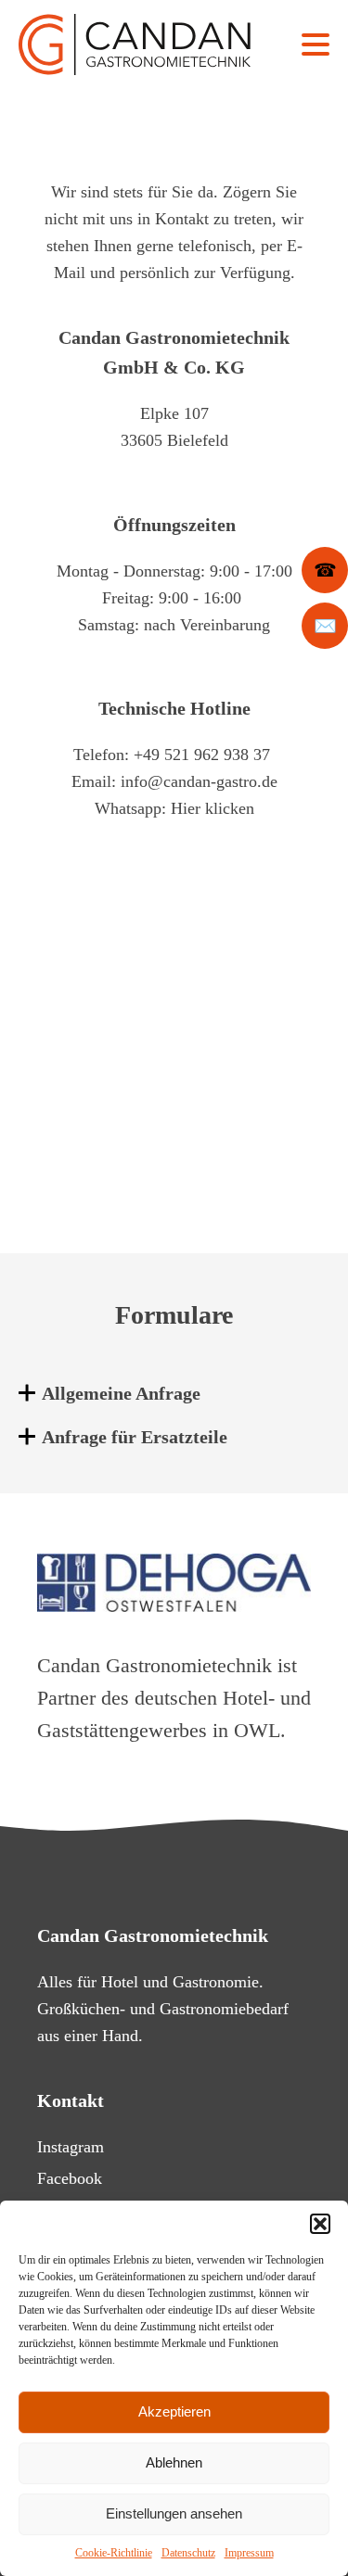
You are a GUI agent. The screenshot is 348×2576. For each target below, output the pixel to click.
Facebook (70, 2178)
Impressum (249, 2553)
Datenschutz (188, 2553)
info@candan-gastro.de (199, 781)
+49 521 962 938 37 (202, 755)
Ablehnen (174, 2462)
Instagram (71, 2147)
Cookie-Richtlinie (114, 2553)
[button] (320, 2224)
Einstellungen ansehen (174, 2513)
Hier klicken (213, 808)
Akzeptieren (174, 2411)
